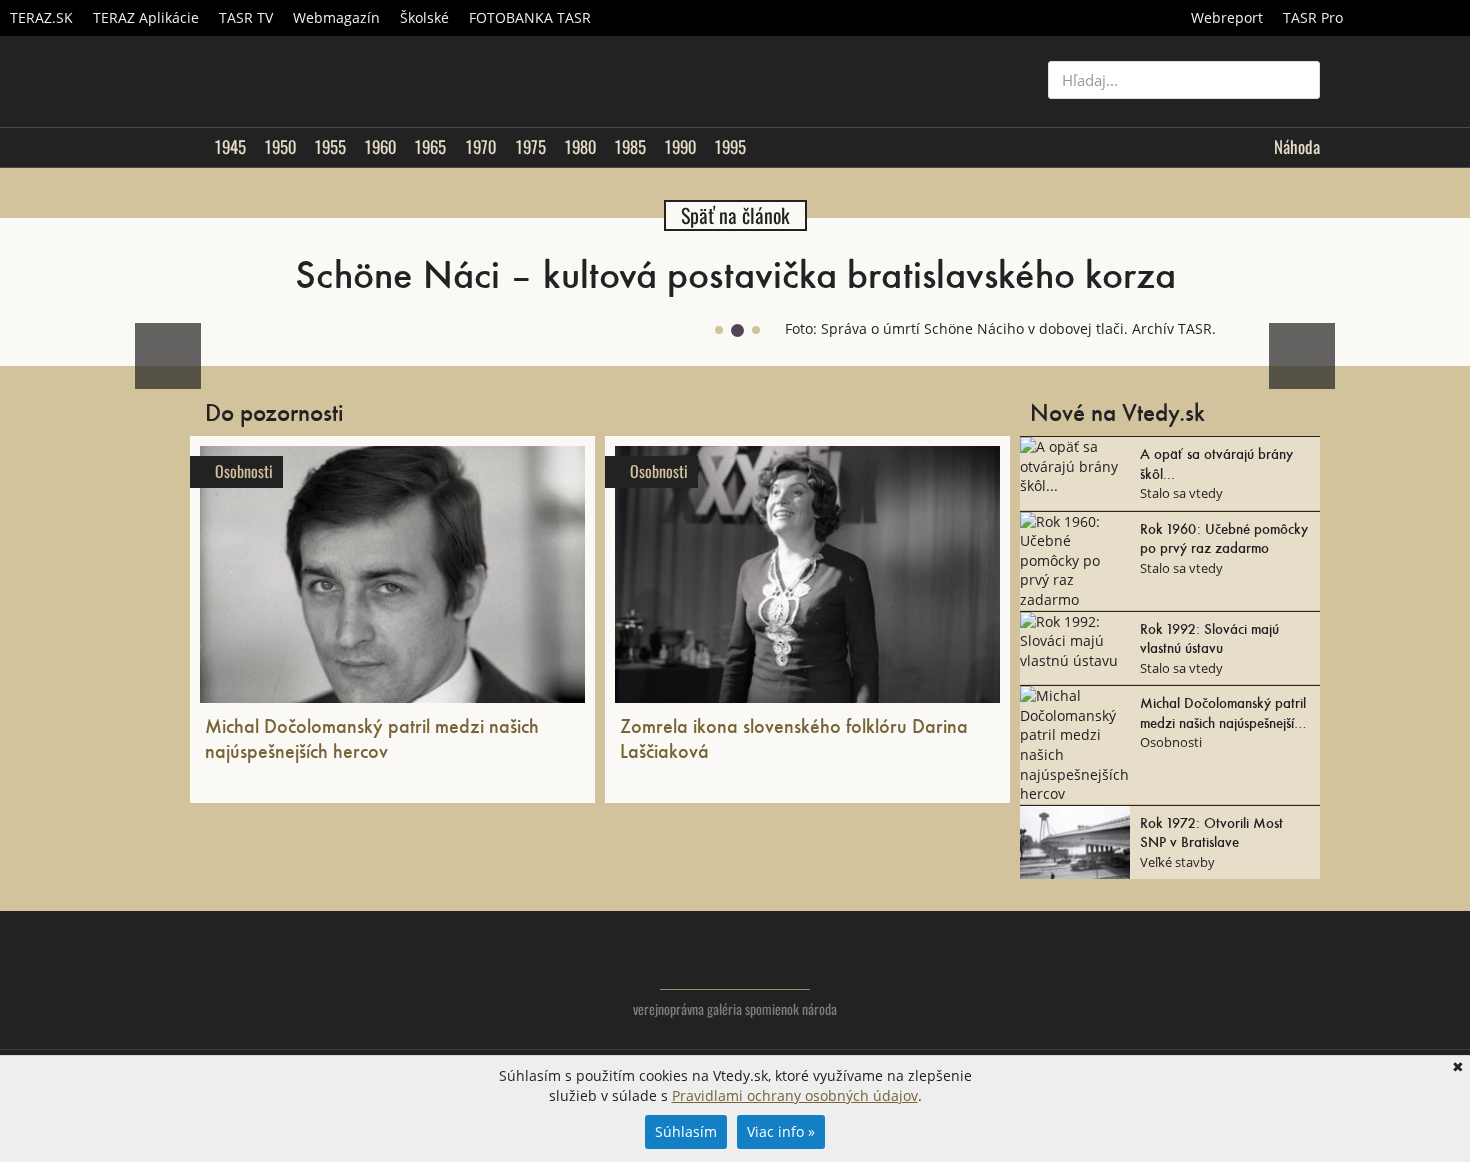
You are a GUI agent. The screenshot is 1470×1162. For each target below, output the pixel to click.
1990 (680, 147)
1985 (630, 147)
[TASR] (1411, 18)
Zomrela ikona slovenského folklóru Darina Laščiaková (794, 737)
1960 (380, 147)
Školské (424, 17)
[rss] (1304, 976)
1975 (530, 147)
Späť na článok (735, 215)
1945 (230, 147)
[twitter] (1224, 976)
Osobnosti (244, 471)
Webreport (1227, 17)
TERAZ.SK (41, 17)
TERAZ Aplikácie (146, 17)
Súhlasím (686, 1131)
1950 (280, 147)
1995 (730, 147)
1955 (330, 147)
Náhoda (1297, 147)
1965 (430, 147)
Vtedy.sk (735, 960)
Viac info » (781, 1131)
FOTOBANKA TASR (530, 17)
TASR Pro (1313, 17)
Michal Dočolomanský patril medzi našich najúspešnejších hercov (372, 737)
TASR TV (246, 17)
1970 (480, 147)
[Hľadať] (1297, 80)
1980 (580, 147)
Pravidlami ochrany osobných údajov (795, 1095)
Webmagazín (336, 17)
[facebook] (1264, 976)
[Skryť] (1299, 318)
